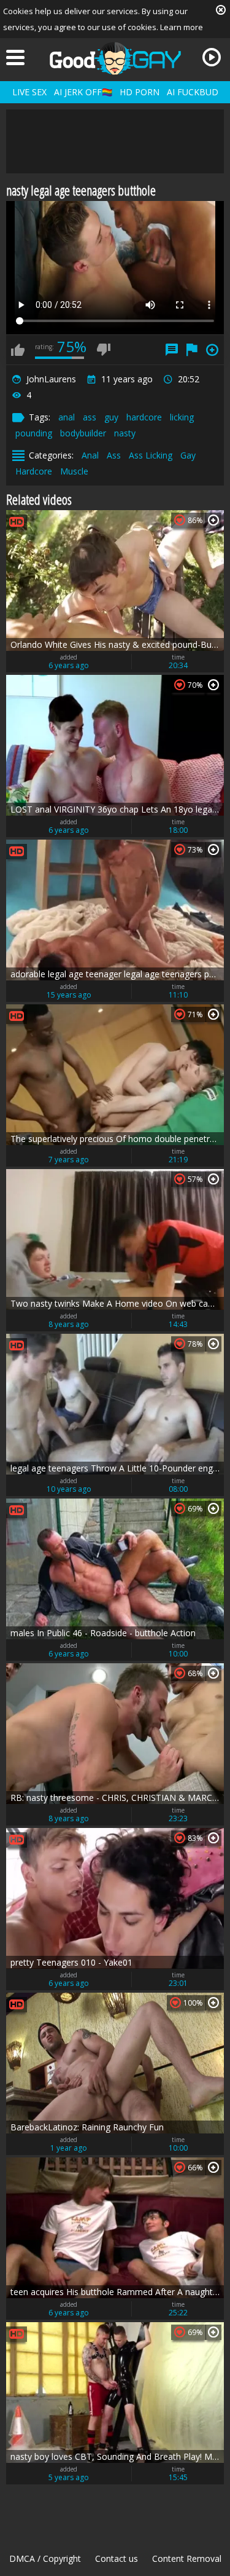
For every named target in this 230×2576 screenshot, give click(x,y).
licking (182, 417)
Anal (90, 455)
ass (90, 417)
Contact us (117, 2558)
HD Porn (140, 92)
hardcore (144, 417)
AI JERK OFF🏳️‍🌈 (83, 92)
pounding (34, 433)
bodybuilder (83, 433)
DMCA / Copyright (45, 2558)
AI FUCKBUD (193, 92)
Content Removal (187, 2558)
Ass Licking (151, 455)
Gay (188, 455)
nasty (125, 433)
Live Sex (29, 92)
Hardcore (34, 471)
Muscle (74, 471)
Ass (114, 455)
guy (111, 417)
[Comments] (172, 350)
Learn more (182, 27)
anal (67, 417)
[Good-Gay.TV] (115, 58)
